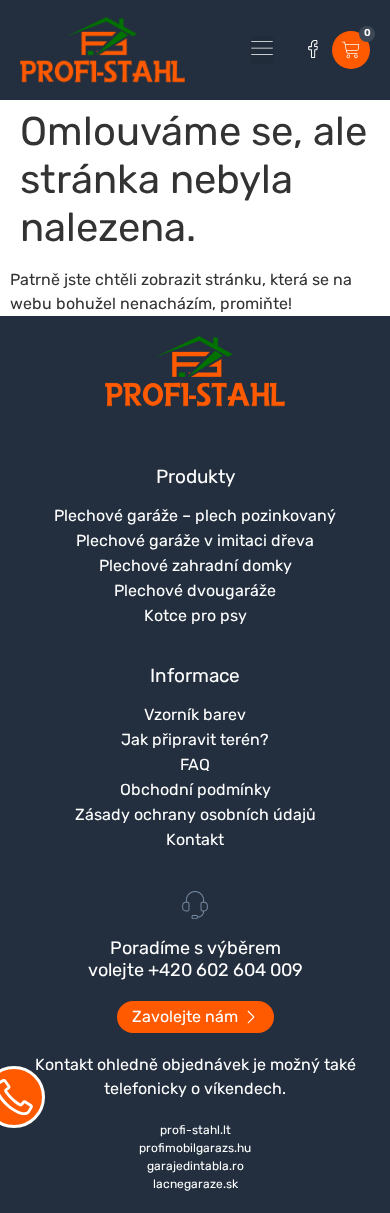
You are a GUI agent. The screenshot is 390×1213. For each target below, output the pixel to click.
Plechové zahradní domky (195, 565)
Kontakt (195, 839)
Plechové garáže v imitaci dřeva (195, 540)
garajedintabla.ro (195, 1166)
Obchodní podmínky (195, 789)
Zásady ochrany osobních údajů (195, 814)
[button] (262, 50)
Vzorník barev (195, 714)
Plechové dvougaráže (195, 590)
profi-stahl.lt (195, 1130)
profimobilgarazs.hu (195, 1148)
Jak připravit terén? (195, 739)
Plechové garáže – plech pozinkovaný (195, 515)
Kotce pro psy (195, 615)
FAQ (195, 764)
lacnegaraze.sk (195, 1184)
